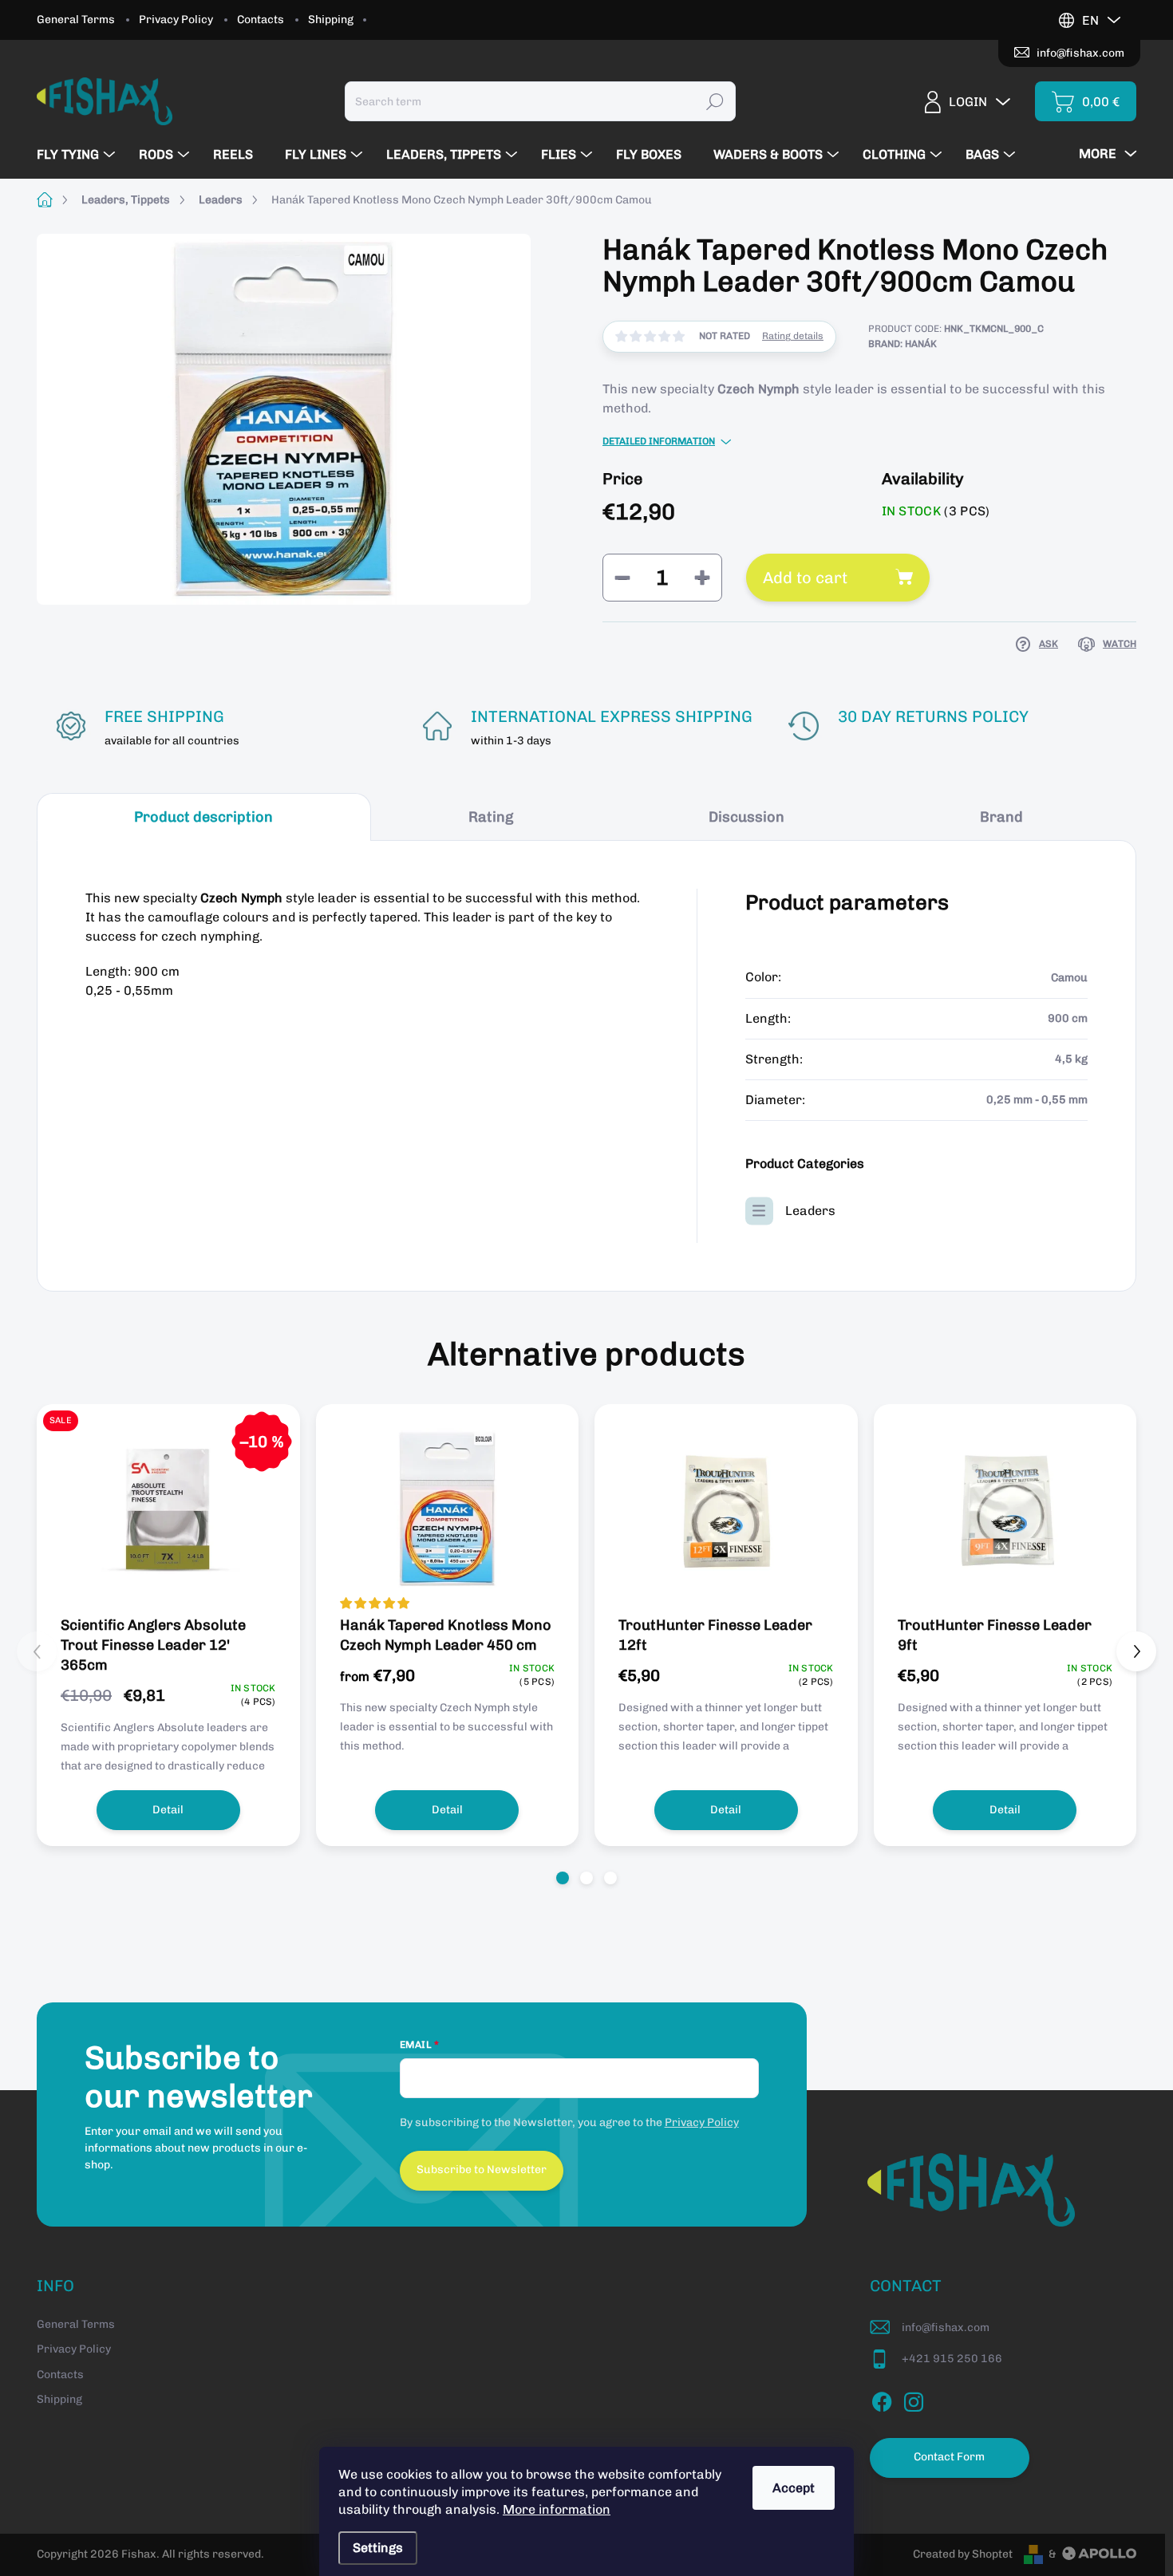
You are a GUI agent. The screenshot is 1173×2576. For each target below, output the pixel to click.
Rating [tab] (491, 817)
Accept (794, 2488)
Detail (168, 1810)
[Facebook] (882, 2399)
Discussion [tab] (746, 817)
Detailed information (659, 441)
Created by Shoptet (963, 2554)
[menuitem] (78, 155)
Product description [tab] (203, 817)
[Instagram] (914, 2399)
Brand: (902, 344)
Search (715, 101)
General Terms (76, 20)
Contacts (261, 20)
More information (557, 2509)
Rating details (793, 336)
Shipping (331, 20)
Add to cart (805, 578)
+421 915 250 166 (952, 2359)
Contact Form (949, 2457)
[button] (563, 1878)
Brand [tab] (1001, 817)
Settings (378, 2548)
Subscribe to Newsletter (482, 2170)
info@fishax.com (946, 2327)
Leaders (810, 1211)
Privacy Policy (176, 20)
